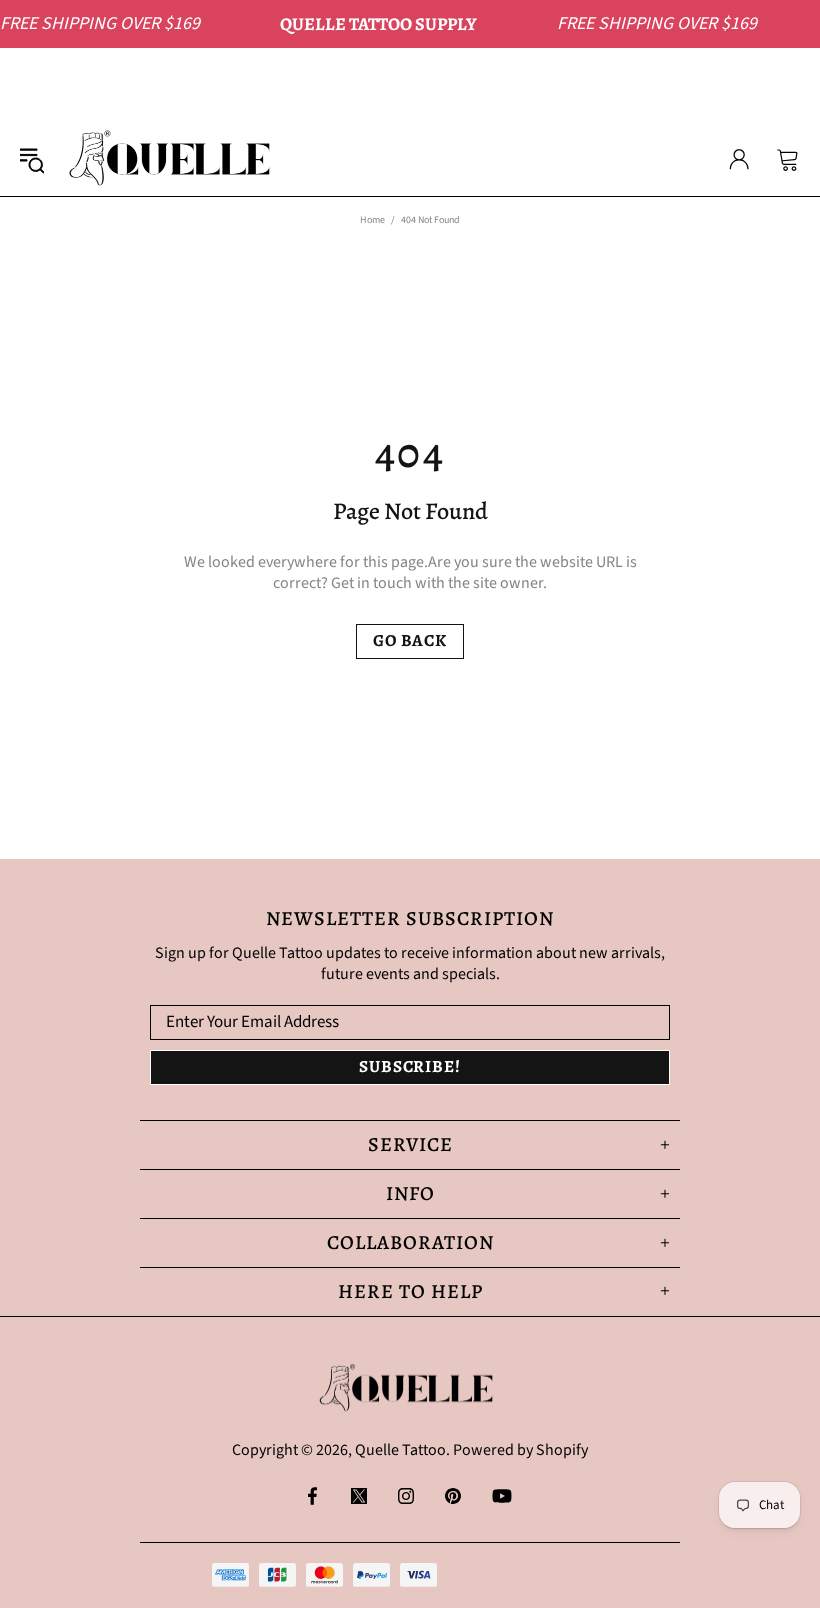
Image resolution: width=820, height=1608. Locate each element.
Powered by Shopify (520, 1450)
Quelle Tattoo (174, 158)
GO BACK (410, 640)
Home (372, 220)
